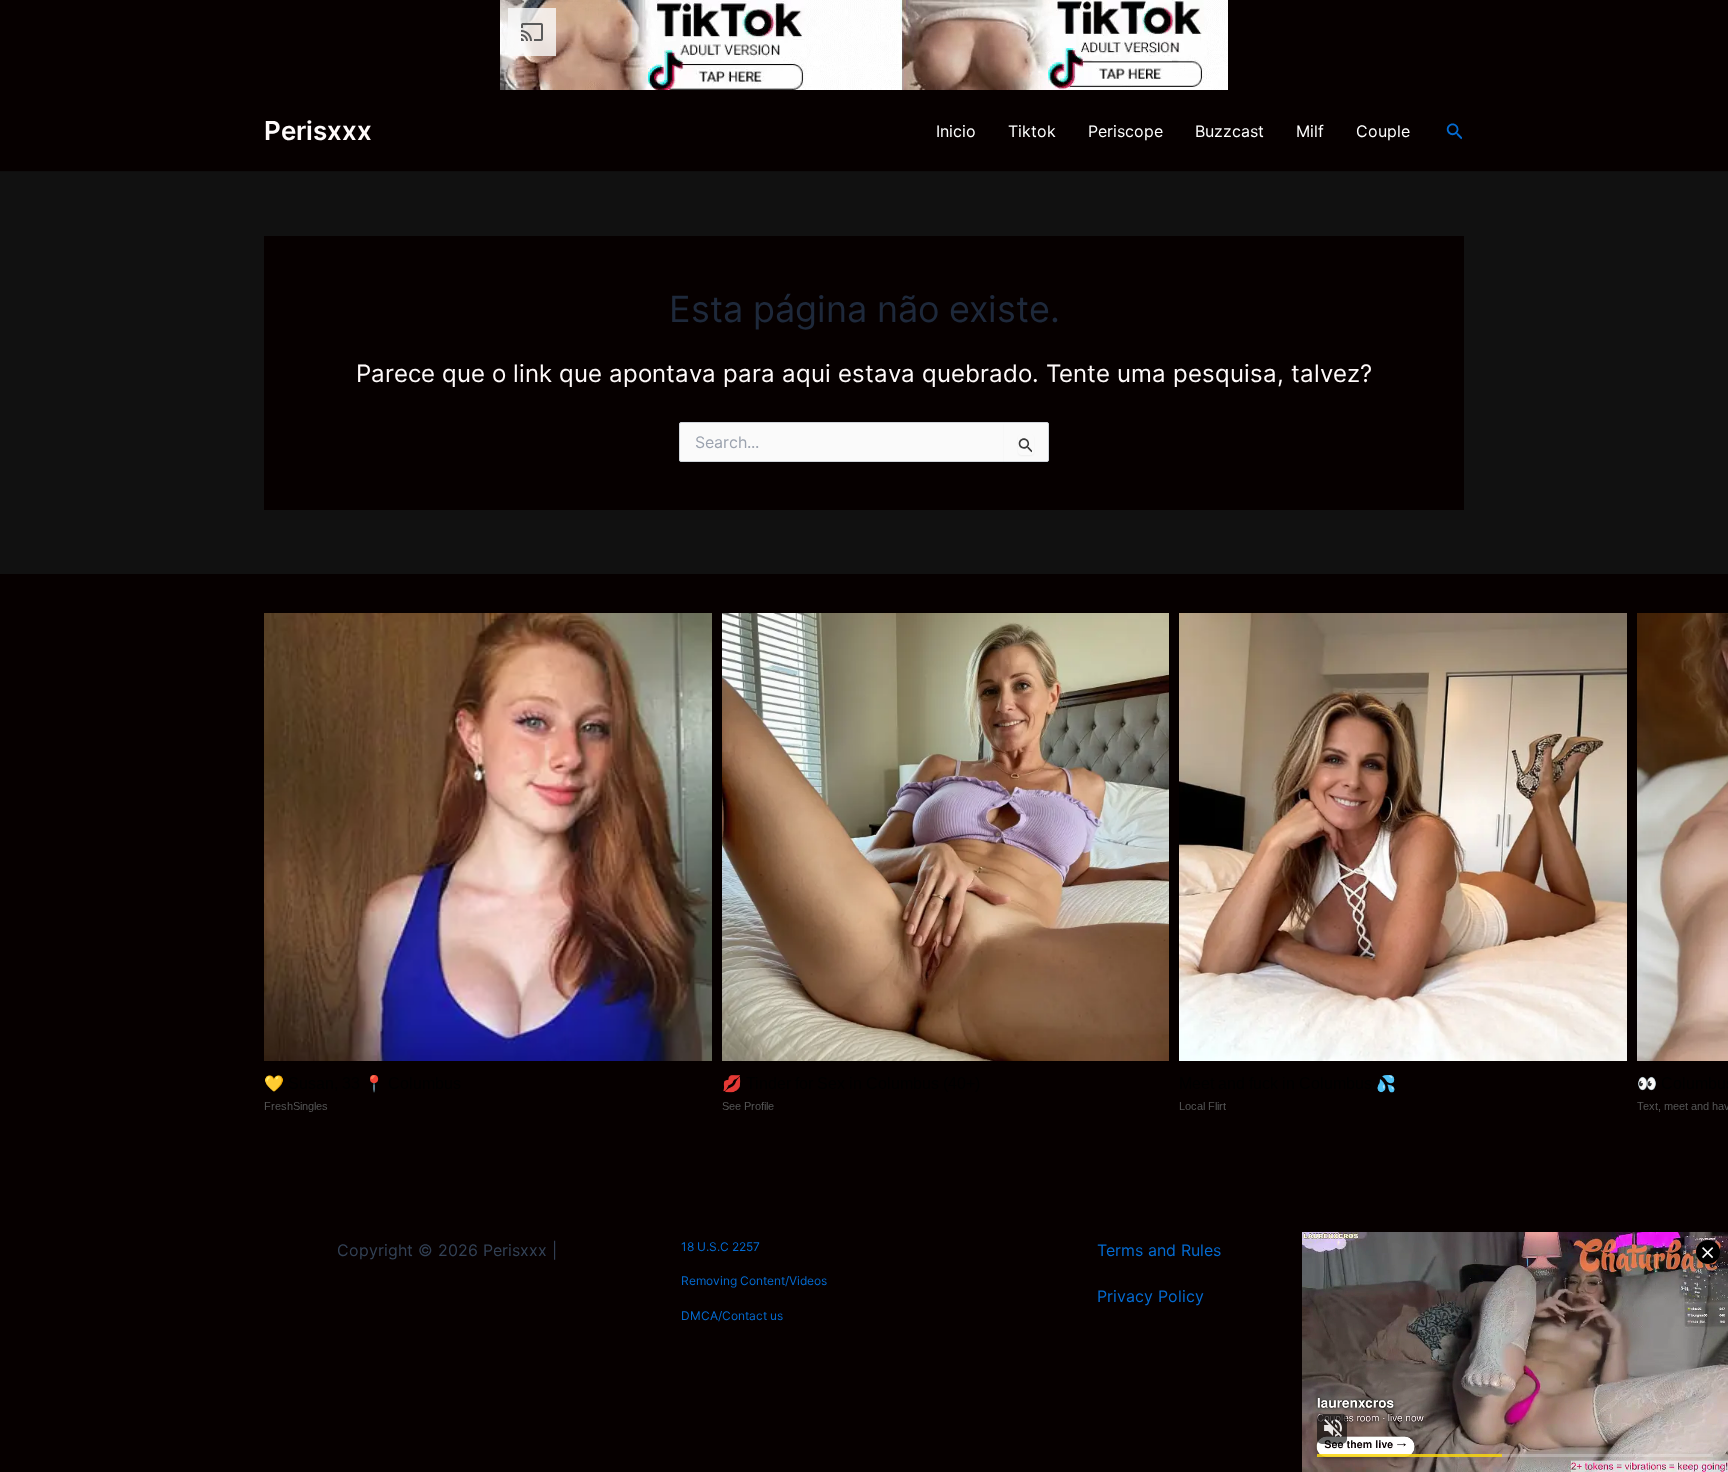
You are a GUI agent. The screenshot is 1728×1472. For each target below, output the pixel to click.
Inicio (956, 131)
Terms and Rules (1159, 1250)
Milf (1310, 131)
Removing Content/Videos (754, 1280)
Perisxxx (318, 130)
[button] (1455, 131)
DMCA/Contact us (732, 1315)
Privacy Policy (1150, 1296)
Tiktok (1032, 131)
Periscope (1125, 131)
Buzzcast (1229, 131)
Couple (1383, 131)
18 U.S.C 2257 (720, 1246)
